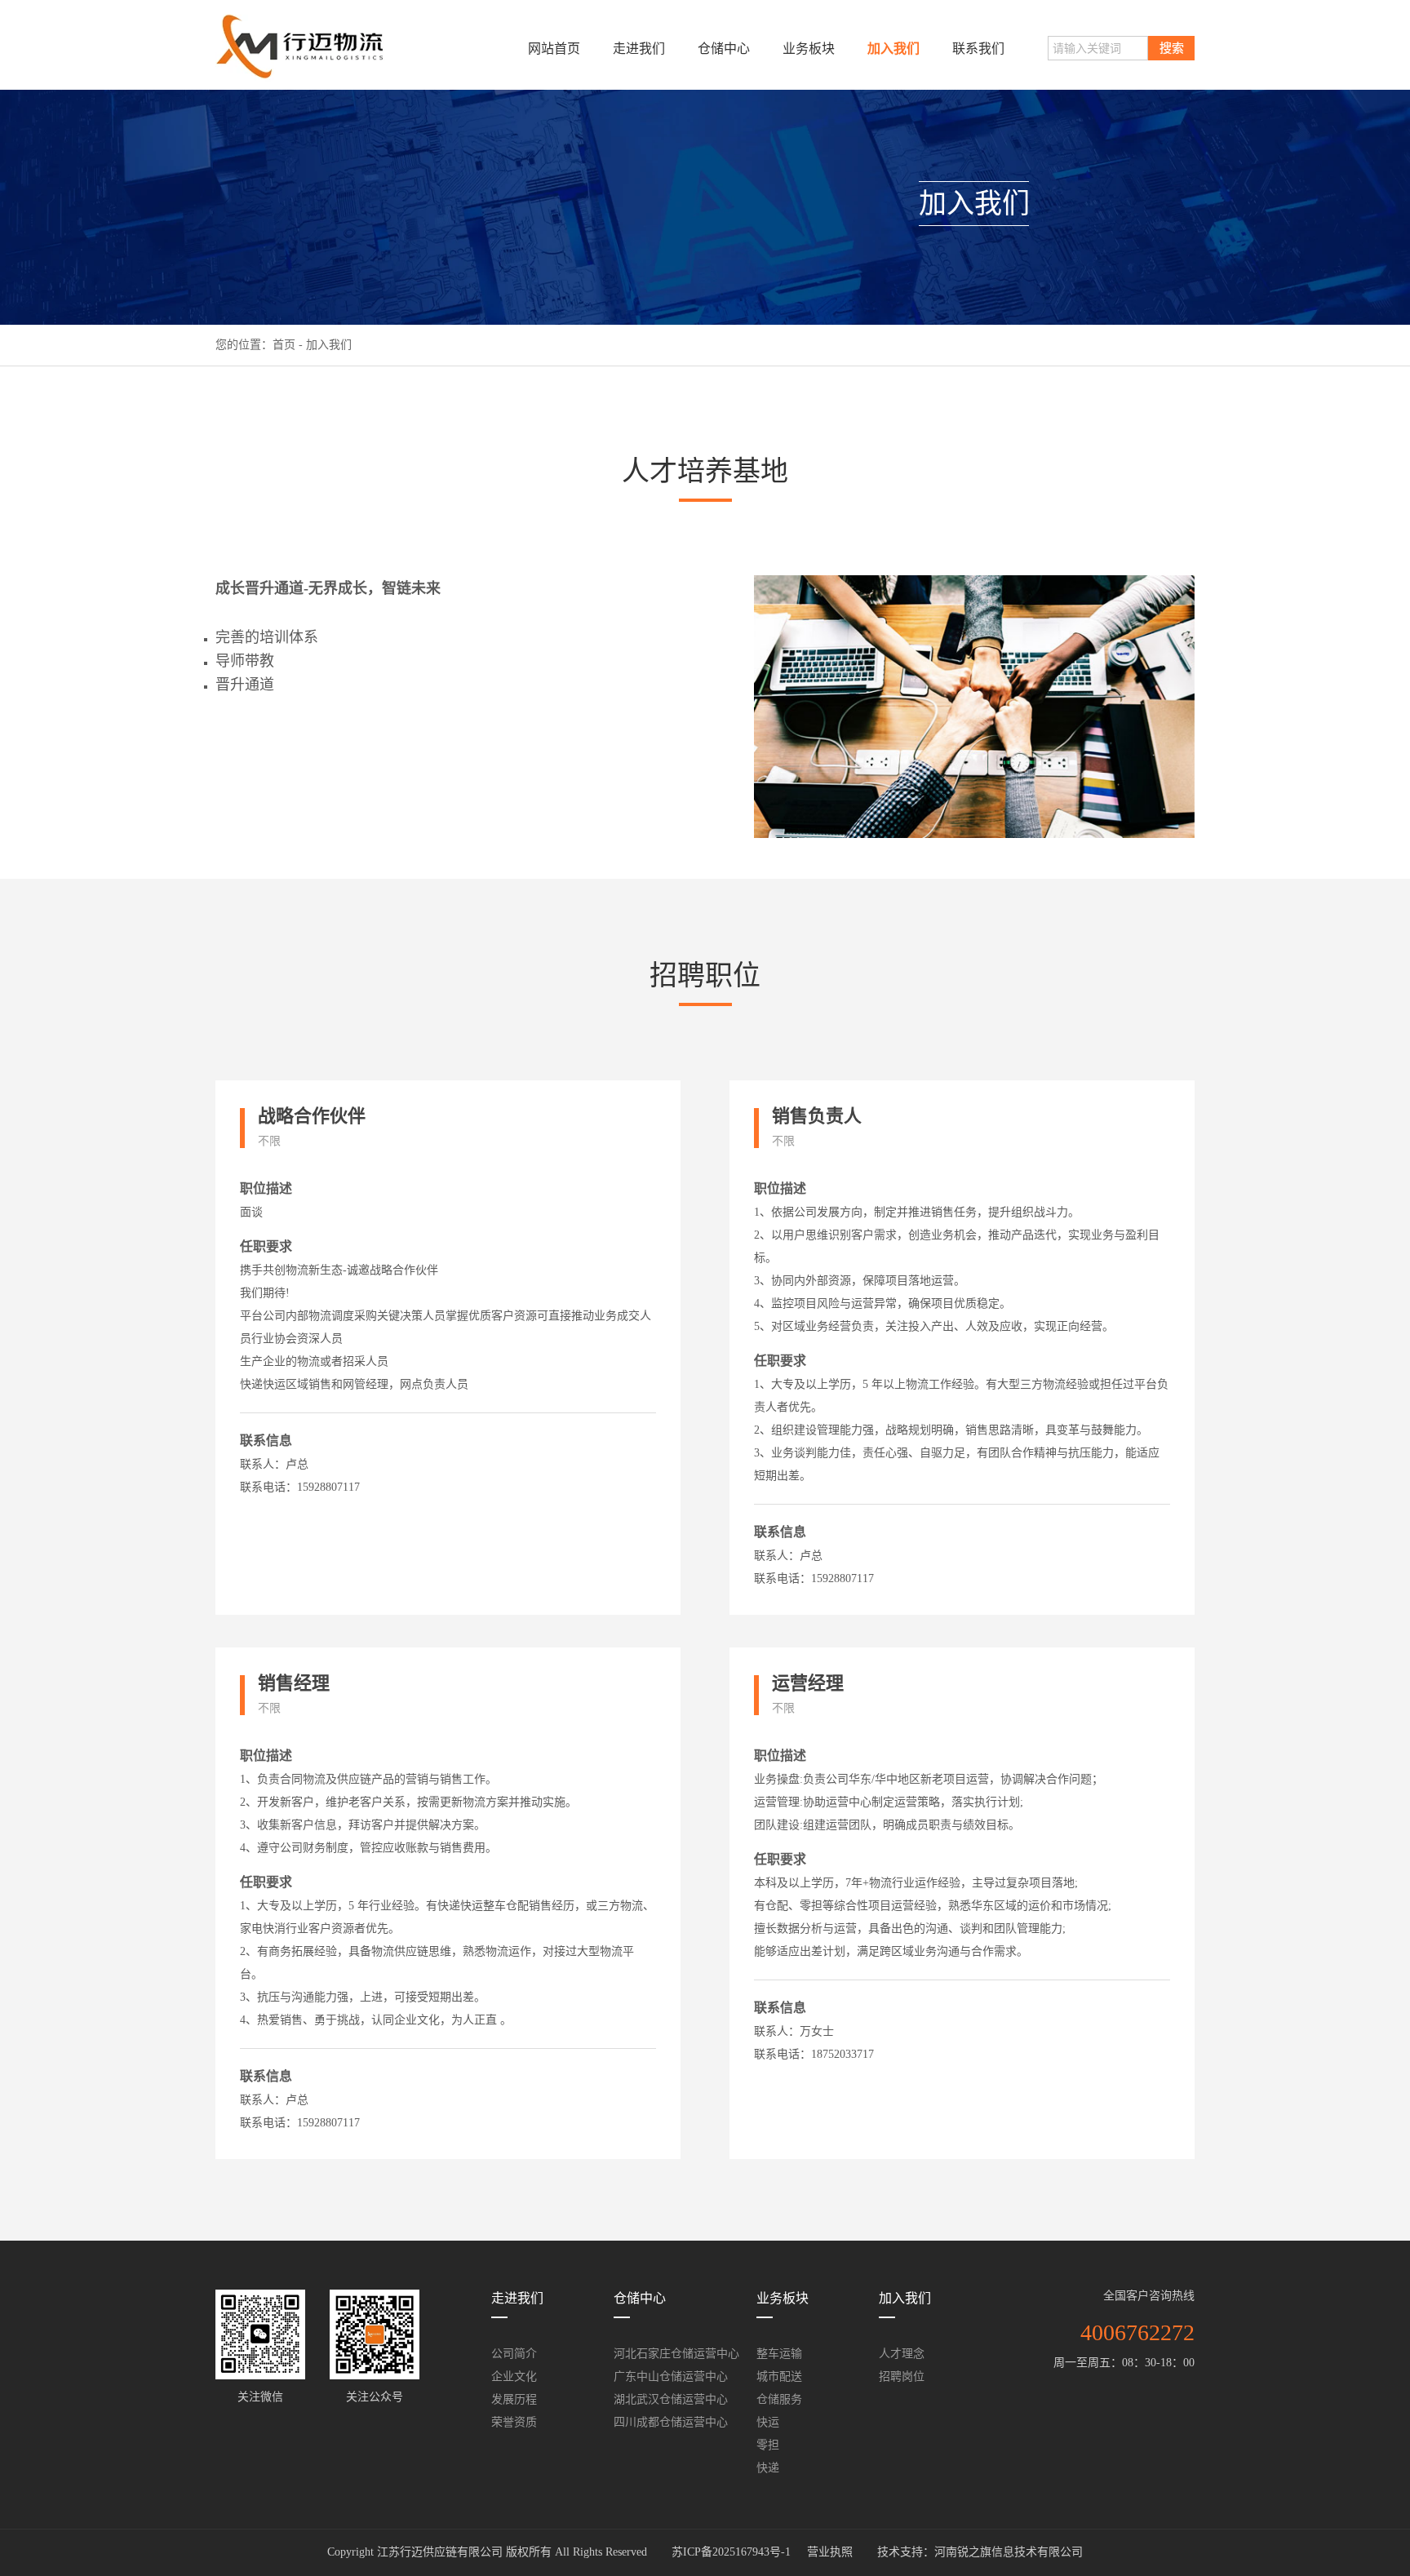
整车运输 (779, 2354)
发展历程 (514, 2399)
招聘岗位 (902, 2376)
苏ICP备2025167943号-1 (731, 2552)
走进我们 (639, 49)
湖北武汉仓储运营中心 (671, 2399)
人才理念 (902, 2354)
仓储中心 (724, 49)
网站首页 (554, 49)
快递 (768, 2468)
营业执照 (830, 2552)
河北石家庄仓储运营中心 (676, 2354)
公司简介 (514, 2354)
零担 (768, 2445)
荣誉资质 (514, 2422)
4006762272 (1137, 2332)
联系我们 (978, 49)
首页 (284, 345)
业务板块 (809, 49)
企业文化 (514, 2376)
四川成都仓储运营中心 (671, 2422)
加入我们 (893, 49)
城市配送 (779, 2376)
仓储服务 (779, 2399)
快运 (768, 2422)
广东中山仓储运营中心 (671, 2376)
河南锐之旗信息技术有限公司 (1009, 2552)
